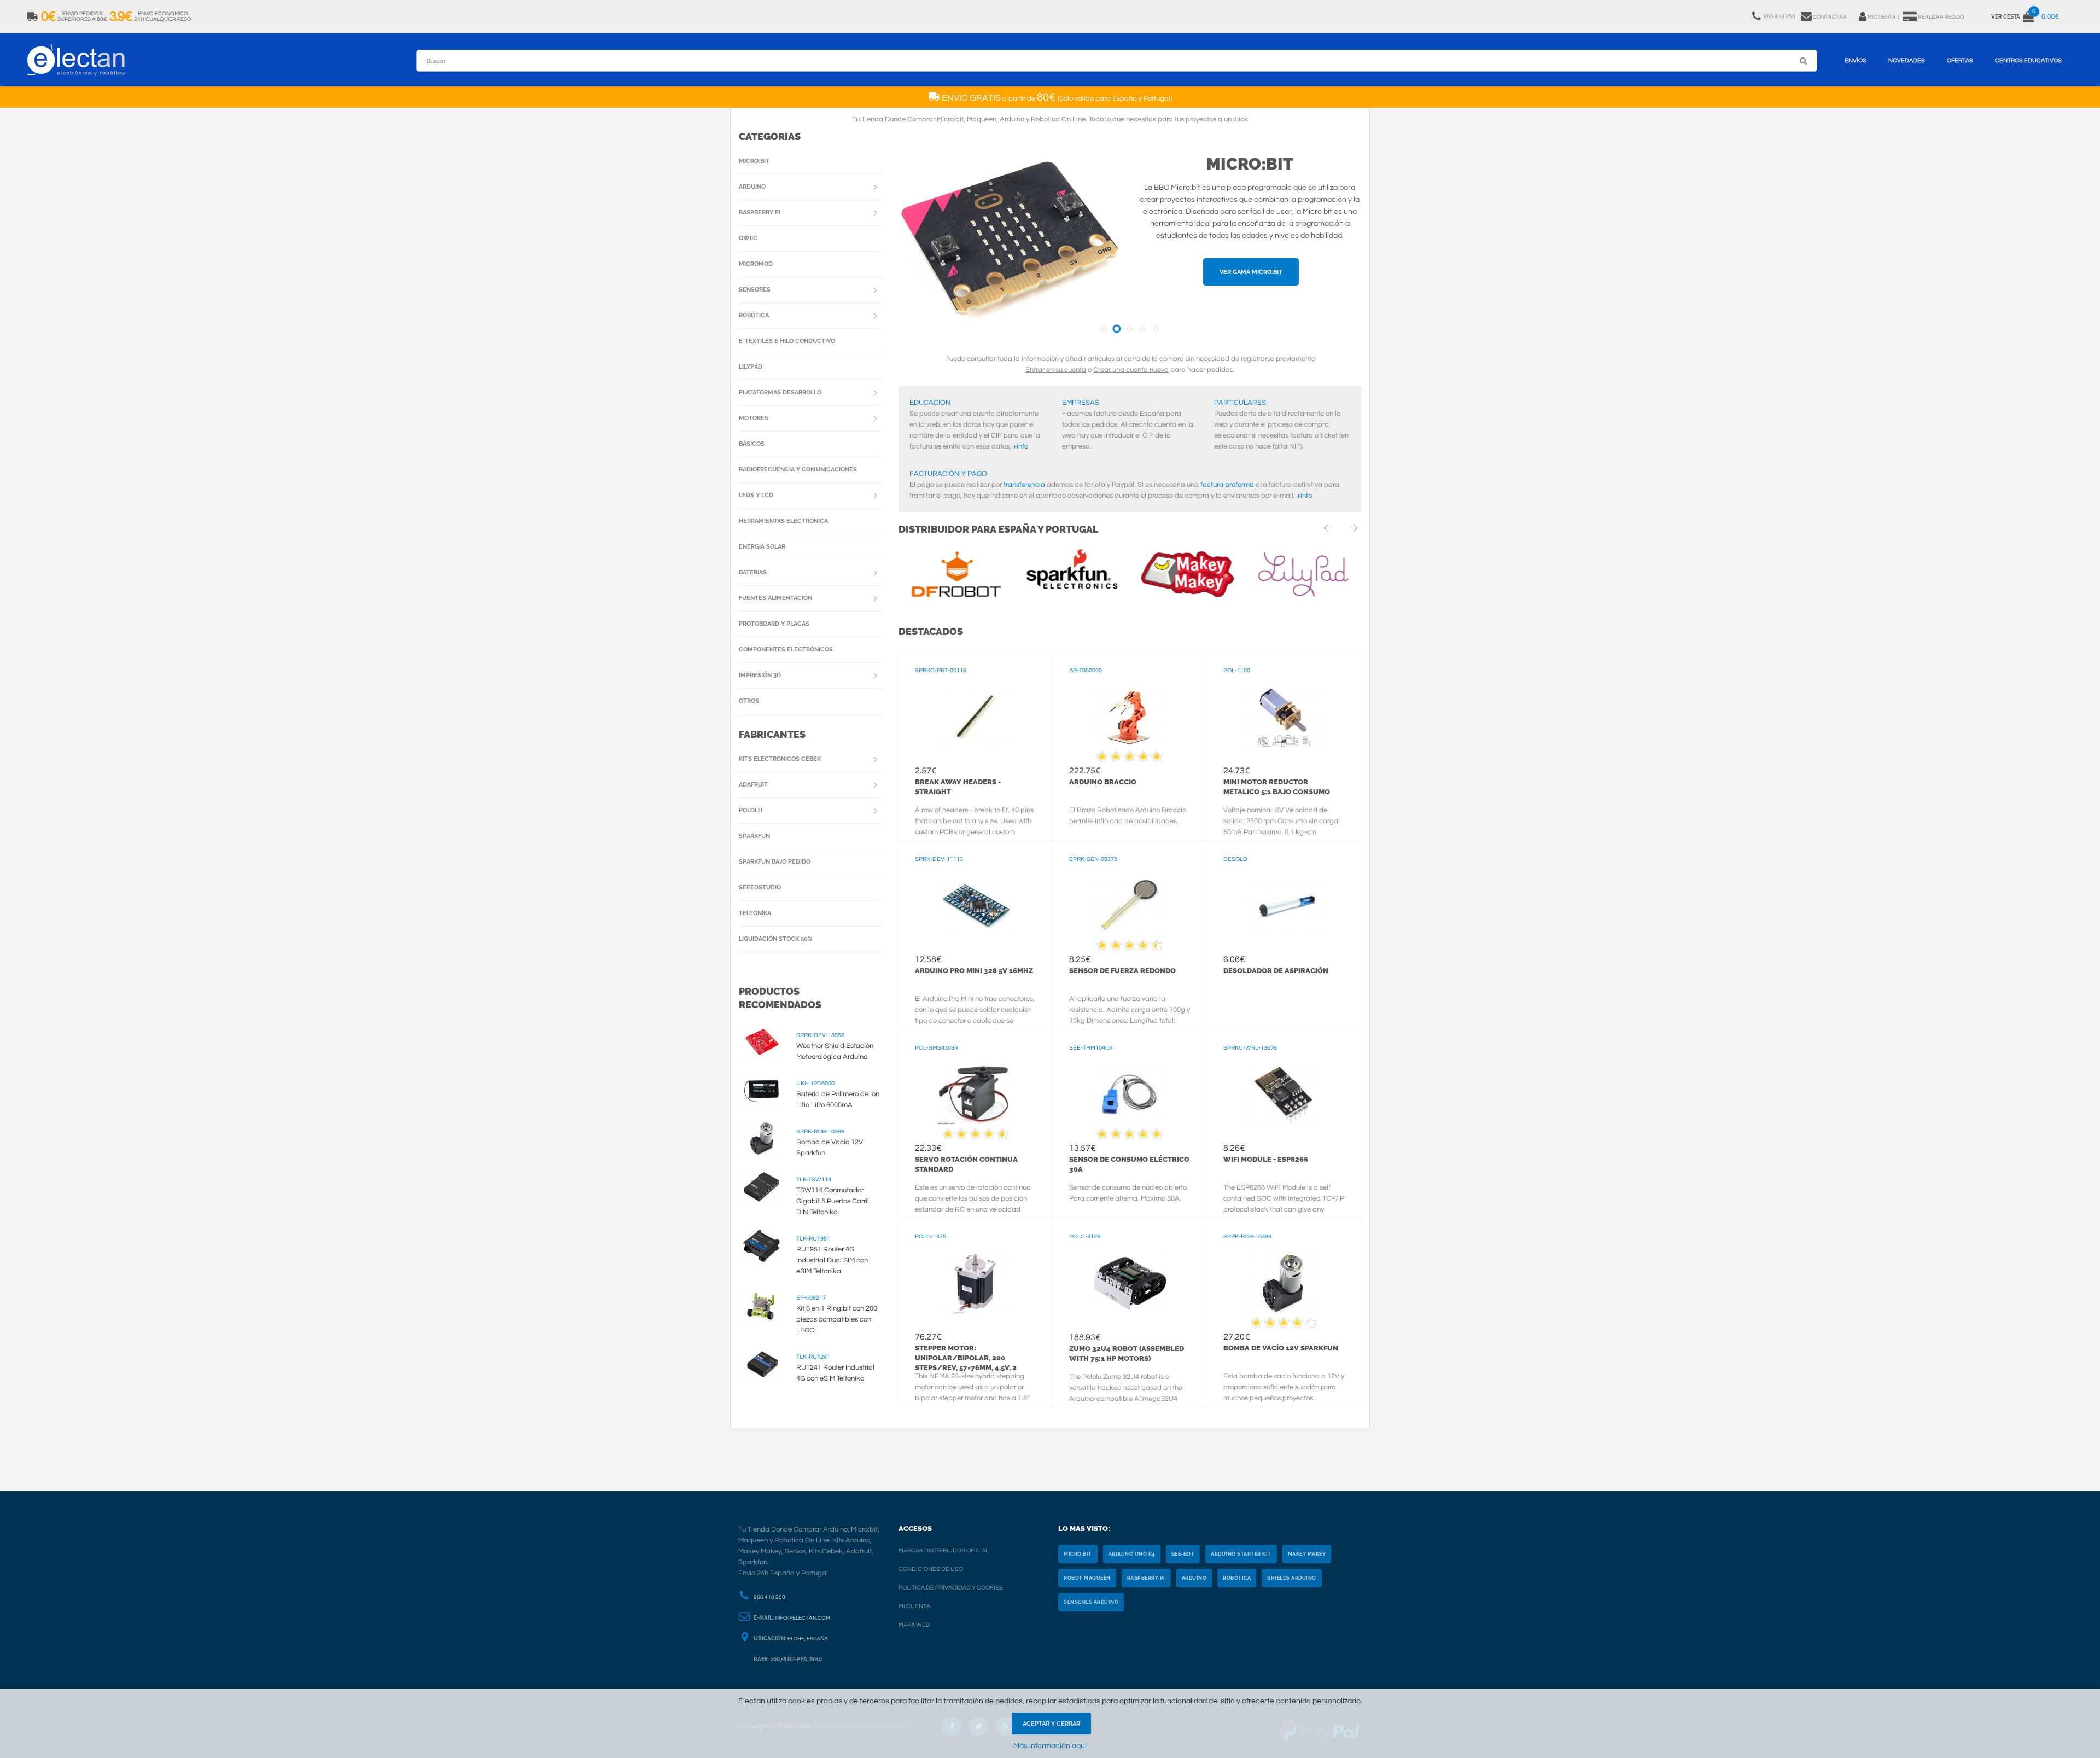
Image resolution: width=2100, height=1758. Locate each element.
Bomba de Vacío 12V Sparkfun (1281, 1348)
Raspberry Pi (760, 213)
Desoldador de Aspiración (1276, 971)
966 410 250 (769, 1597)
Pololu (751, 810)
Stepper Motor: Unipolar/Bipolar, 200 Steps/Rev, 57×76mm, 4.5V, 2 (966, 1358)
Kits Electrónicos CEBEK (780, 759)
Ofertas (1960, 60)
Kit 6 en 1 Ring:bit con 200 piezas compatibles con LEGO (837, 1319)
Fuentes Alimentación (775, 598)
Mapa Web (914, 1625)
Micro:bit (1250, 164)
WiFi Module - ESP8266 (1266, 1159)
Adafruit (753, 785)
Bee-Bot (1183, 1554)
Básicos (752, 444)
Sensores (755, 290)
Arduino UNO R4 (1132, 1554)
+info (1020, 446)
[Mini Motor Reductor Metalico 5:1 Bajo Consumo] (1284, 717)
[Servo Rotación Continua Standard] (975, 1095)
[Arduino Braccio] (1130, 717)
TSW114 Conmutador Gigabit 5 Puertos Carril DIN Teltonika (833, 1201)
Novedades (1907, 60)
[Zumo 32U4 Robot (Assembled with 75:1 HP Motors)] (1130, 1283)
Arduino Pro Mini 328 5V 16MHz (974, 971)
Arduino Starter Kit (1241, 1554)
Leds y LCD (756, 495)
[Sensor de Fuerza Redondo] (1130, 906)
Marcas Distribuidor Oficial (944, 1550)
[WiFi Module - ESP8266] (1284, 1095)
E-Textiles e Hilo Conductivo (787, 341)
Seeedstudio (760, 887)
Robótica (754, 315)
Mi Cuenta (914, 1606)
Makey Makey (1307, 1554)
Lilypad (751, 367)
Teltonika (755, 913)
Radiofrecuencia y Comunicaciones (798, 470)
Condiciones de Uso (931, 1569)
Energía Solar (762, 547)
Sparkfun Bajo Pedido (775, 862)
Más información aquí (1050, 1746)
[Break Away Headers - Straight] (975, 717)
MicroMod (756, 264)
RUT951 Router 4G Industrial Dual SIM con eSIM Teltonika (832, 1260)
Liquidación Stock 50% (776, 939)
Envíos (1856, 60)
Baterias (753, 572)
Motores (754, 418)
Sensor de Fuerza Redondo (1122, 971)
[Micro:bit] (1010, 242)
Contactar (1830, 17)
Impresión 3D (760, 675)
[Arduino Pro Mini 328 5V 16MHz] (975, 906)
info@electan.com (803, 1618)
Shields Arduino (1292, 1578)
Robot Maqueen (1087, 1578)
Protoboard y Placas (774, 624)
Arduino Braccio (1103, 782)
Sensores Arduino (1091, 1602)
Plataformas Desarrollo (780, 392)
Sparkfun (754, 836)
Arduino (752, 187)
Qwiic (748, 238)
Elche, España (808, 1639)
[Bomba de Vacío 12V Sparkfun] (1284, 1283)
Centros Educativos (2028, 60)
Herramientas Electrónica (783, 521)
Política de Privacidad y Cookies (951, 1588)
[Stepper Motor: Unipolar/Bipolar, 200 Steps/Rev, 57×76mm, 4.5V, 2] (975, 1283)
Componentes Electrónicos (786, 650)
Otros (749, 701)
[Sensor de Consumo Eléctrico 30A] (1130, 1095)
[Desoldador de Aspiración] (1284, 906)
